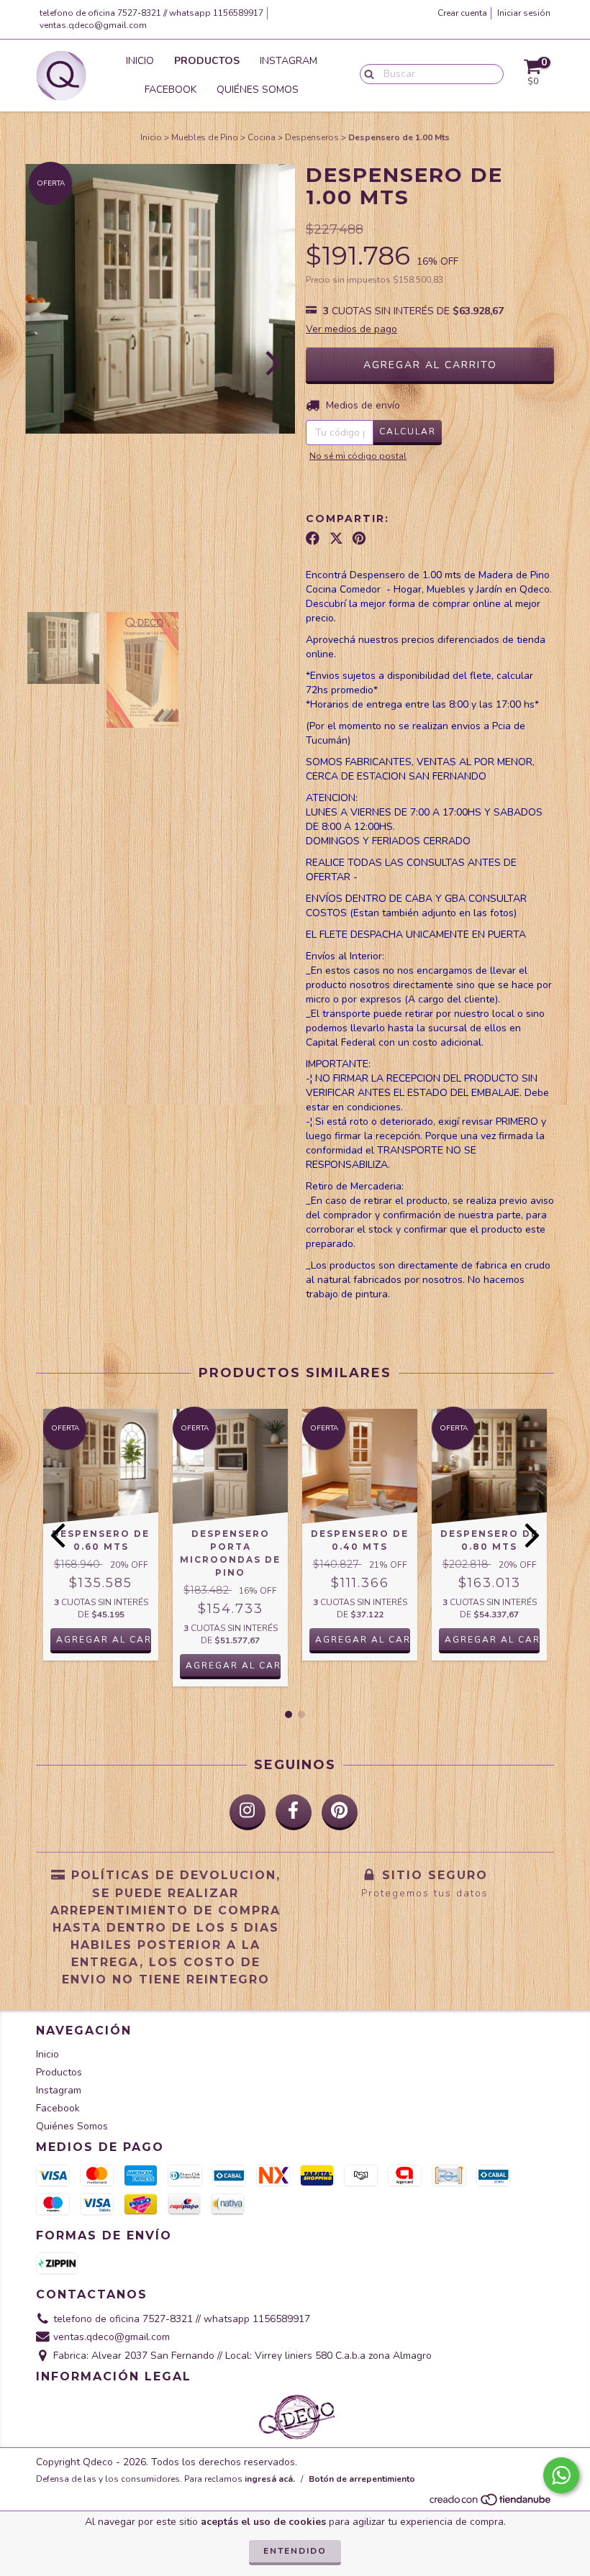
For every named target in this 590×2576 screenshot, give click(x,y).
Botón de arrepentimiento (362, 2479)
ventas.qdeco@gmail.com (93, 25)
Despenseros (312, 137)
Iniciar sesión (524, 13)
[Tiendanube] (491, 2504)
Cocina (262, 137)
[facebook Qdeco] (294, 1812)
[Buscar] (366, 73)
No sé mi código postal (358, 456)
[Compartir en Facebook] (313, 539)
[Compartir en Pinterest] (359, 539)
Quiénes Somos (258, 90)
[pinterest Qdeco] (340, 1812)
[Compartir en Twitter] (336, 539)
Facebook (171, 90)
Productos (207, 61)
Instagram (289, 61)
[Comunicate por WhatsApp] (561, 2475)
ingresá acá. (270, 2479)
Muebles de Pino (205, 137)
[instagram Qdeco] (248, 1812)
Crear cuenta (462, 13)
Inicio (140, 61)
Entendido (295, 2551)
